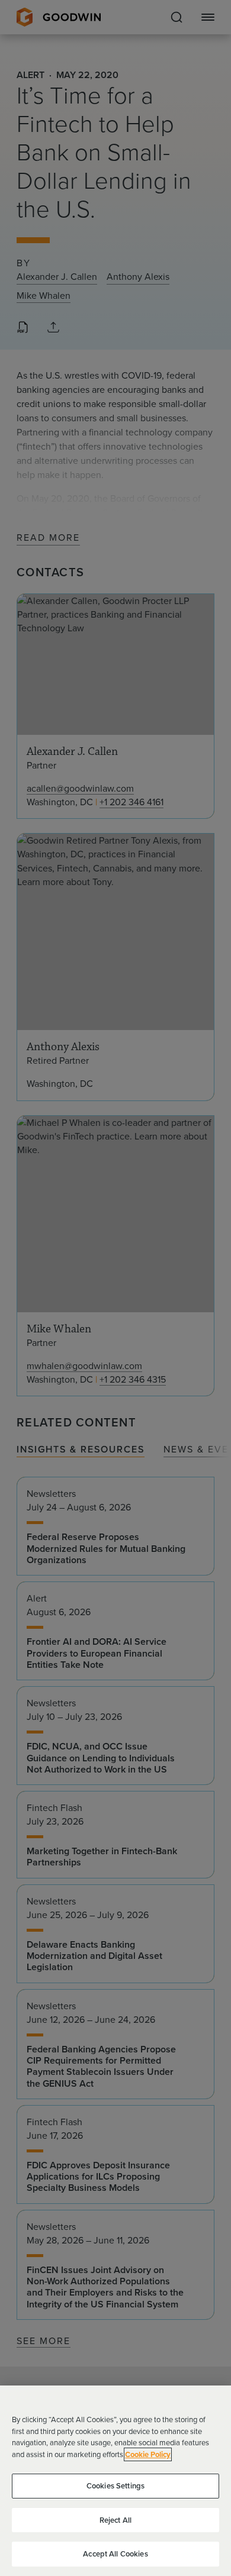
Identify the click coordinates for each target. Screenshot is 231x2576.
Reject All (115, 2520)
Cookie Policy (148, 2454)
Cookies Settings (115, 2486)
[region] (115, 2481)
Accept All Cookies (115, 2554)
